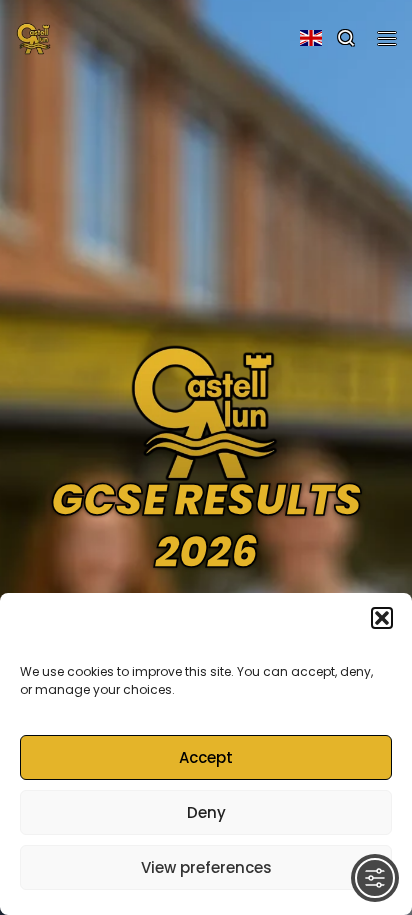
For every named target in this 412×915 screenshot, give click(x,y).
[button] (382, 618)
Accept (206, 757)
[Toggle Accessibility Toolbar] (375, 878)
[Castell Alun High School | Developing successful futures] (34, 36)
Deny (206, 812)
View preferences (206, 867)
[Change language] (311, 38)
